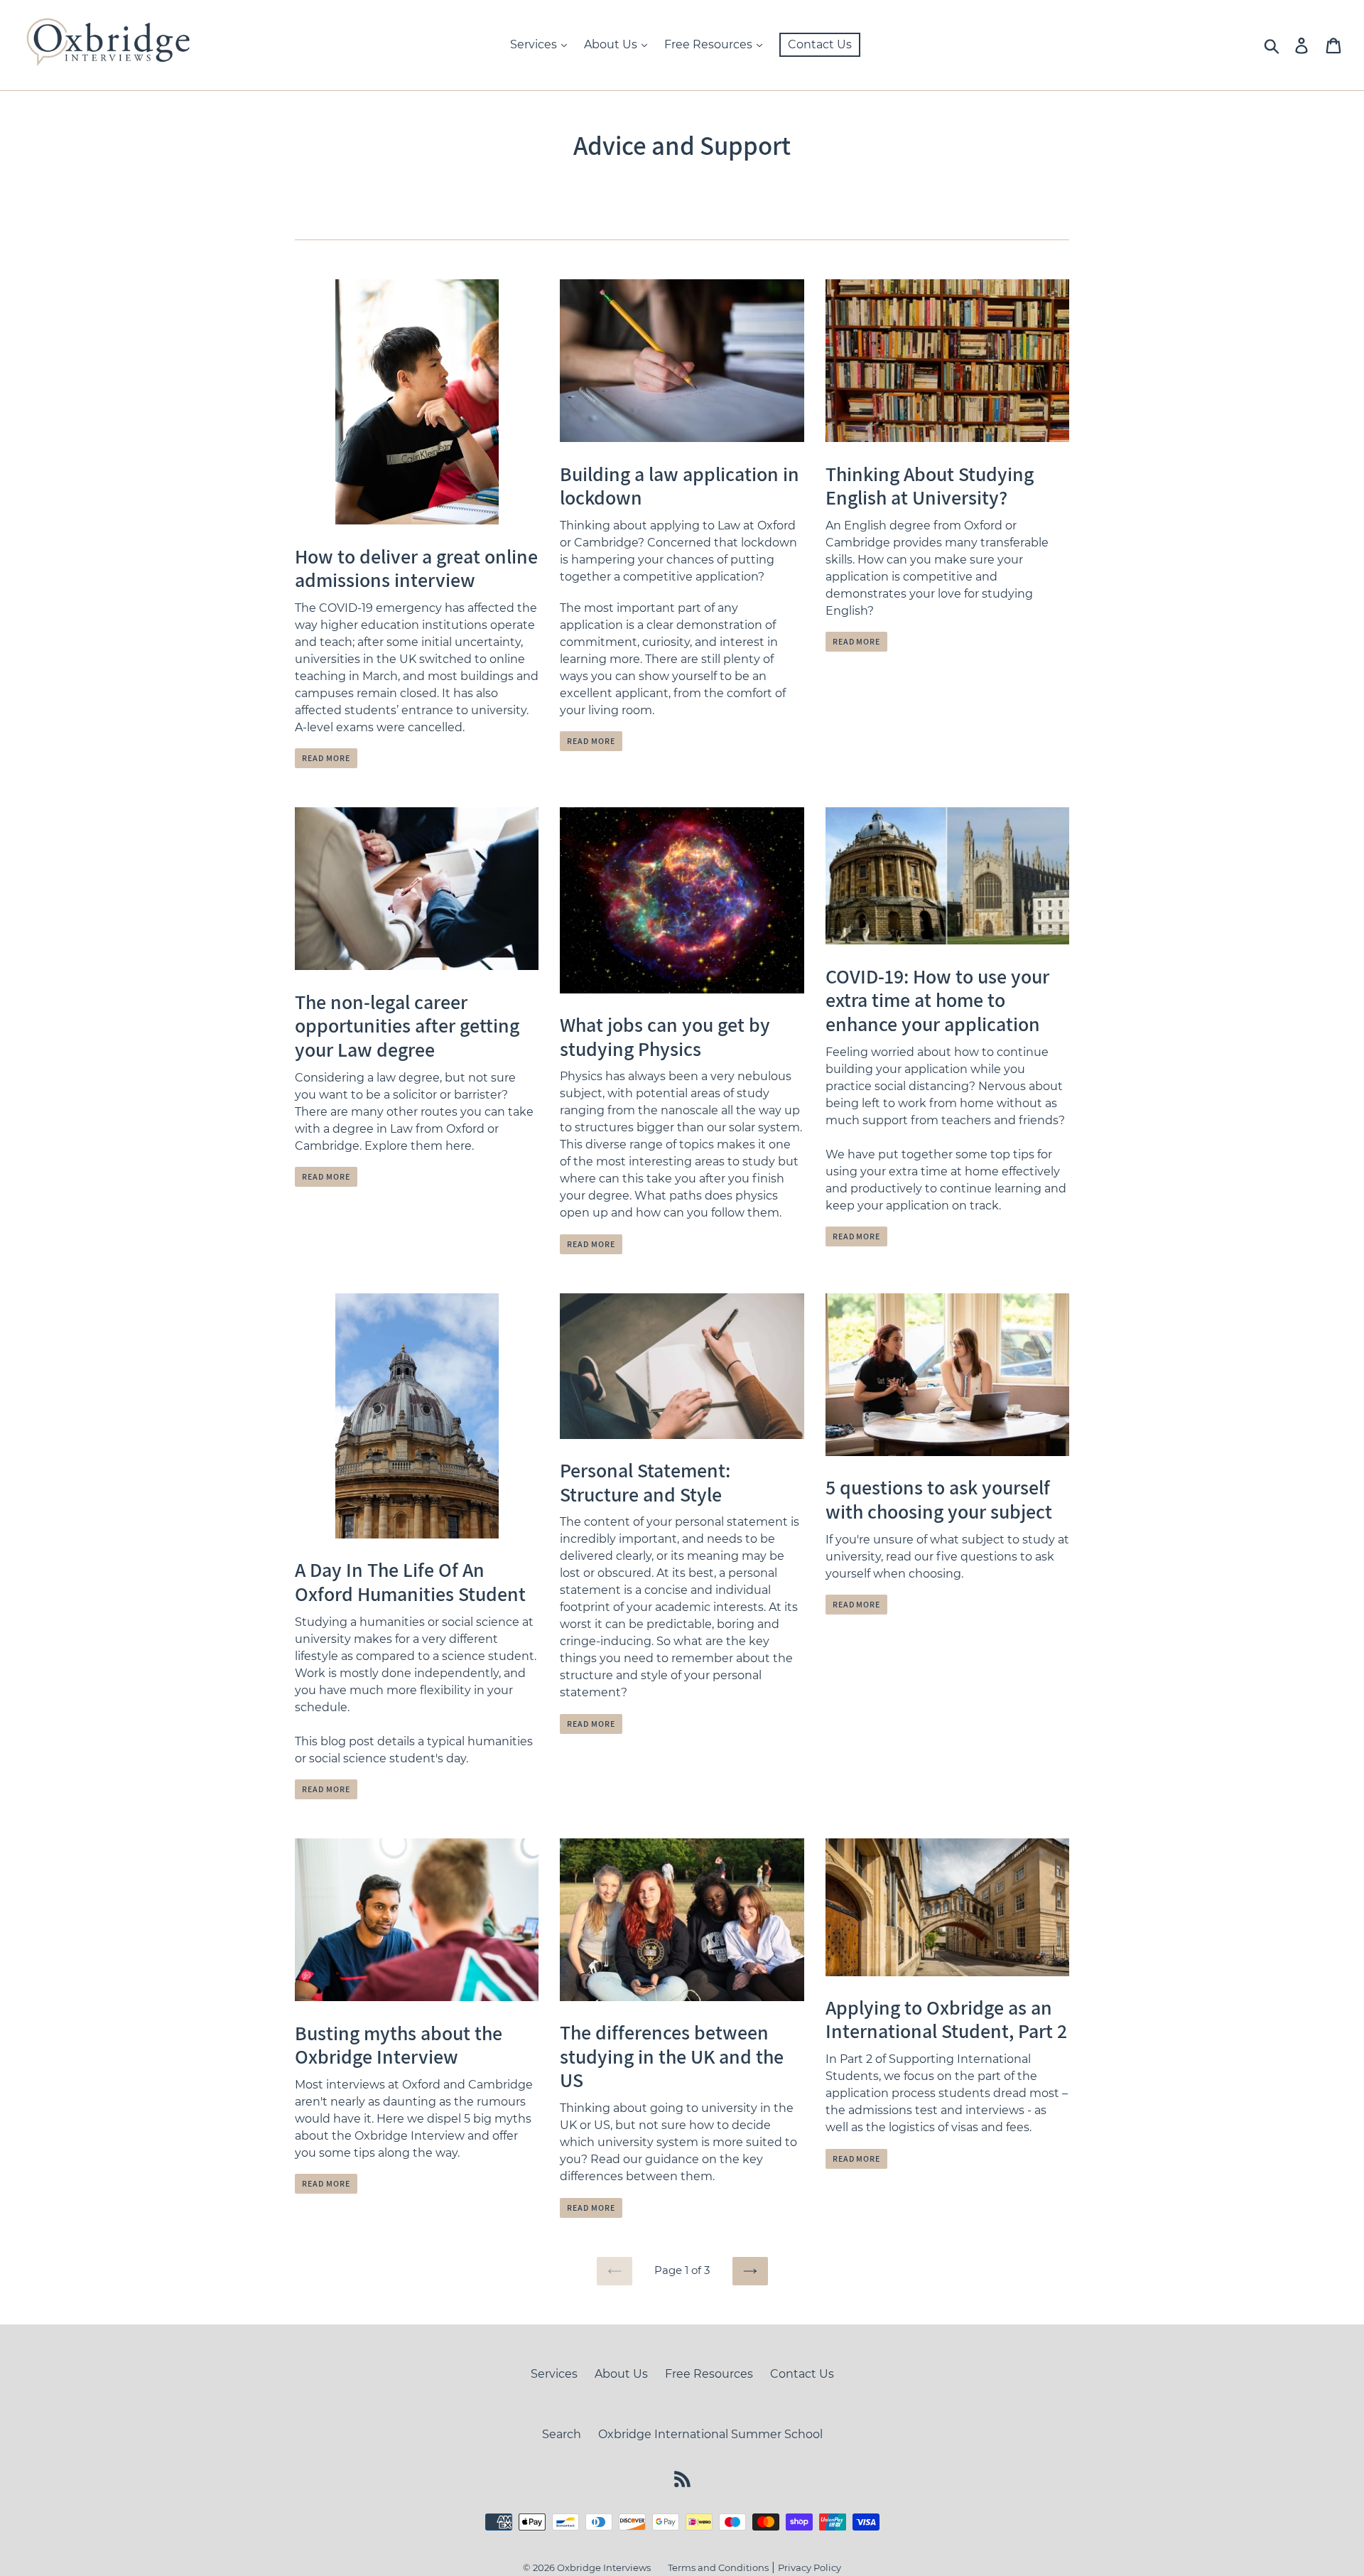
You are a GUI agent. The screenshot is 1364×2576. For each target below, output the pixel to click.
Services (535, 44)
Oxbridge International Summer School (710, 2434)
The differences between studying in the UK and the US (672, 2056)
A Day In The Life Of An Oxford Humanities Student (410, 1581)
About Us (612, 44)
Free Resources (710, 44)
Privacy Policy (810, 2567)
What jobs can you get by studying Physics (665, 1036)
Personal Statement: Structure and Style (645, 1482)
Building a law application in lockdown (680, 486)
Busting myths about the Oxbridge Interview (399, 2045)
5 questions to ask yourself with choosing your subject (939, 1499)
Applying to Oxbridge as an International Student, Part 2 (946, 2019)
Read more (326, 758)
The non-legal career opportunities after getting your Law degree (407, 1025)
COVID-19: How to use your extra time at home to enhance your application (937, 1000)
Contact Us (820, 44)
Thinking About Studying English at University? (930, 486)
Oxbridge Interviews (604, 2567)
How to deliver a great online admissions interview (416, 568)
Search (562, 2434)
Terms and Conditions (718, 2567)
